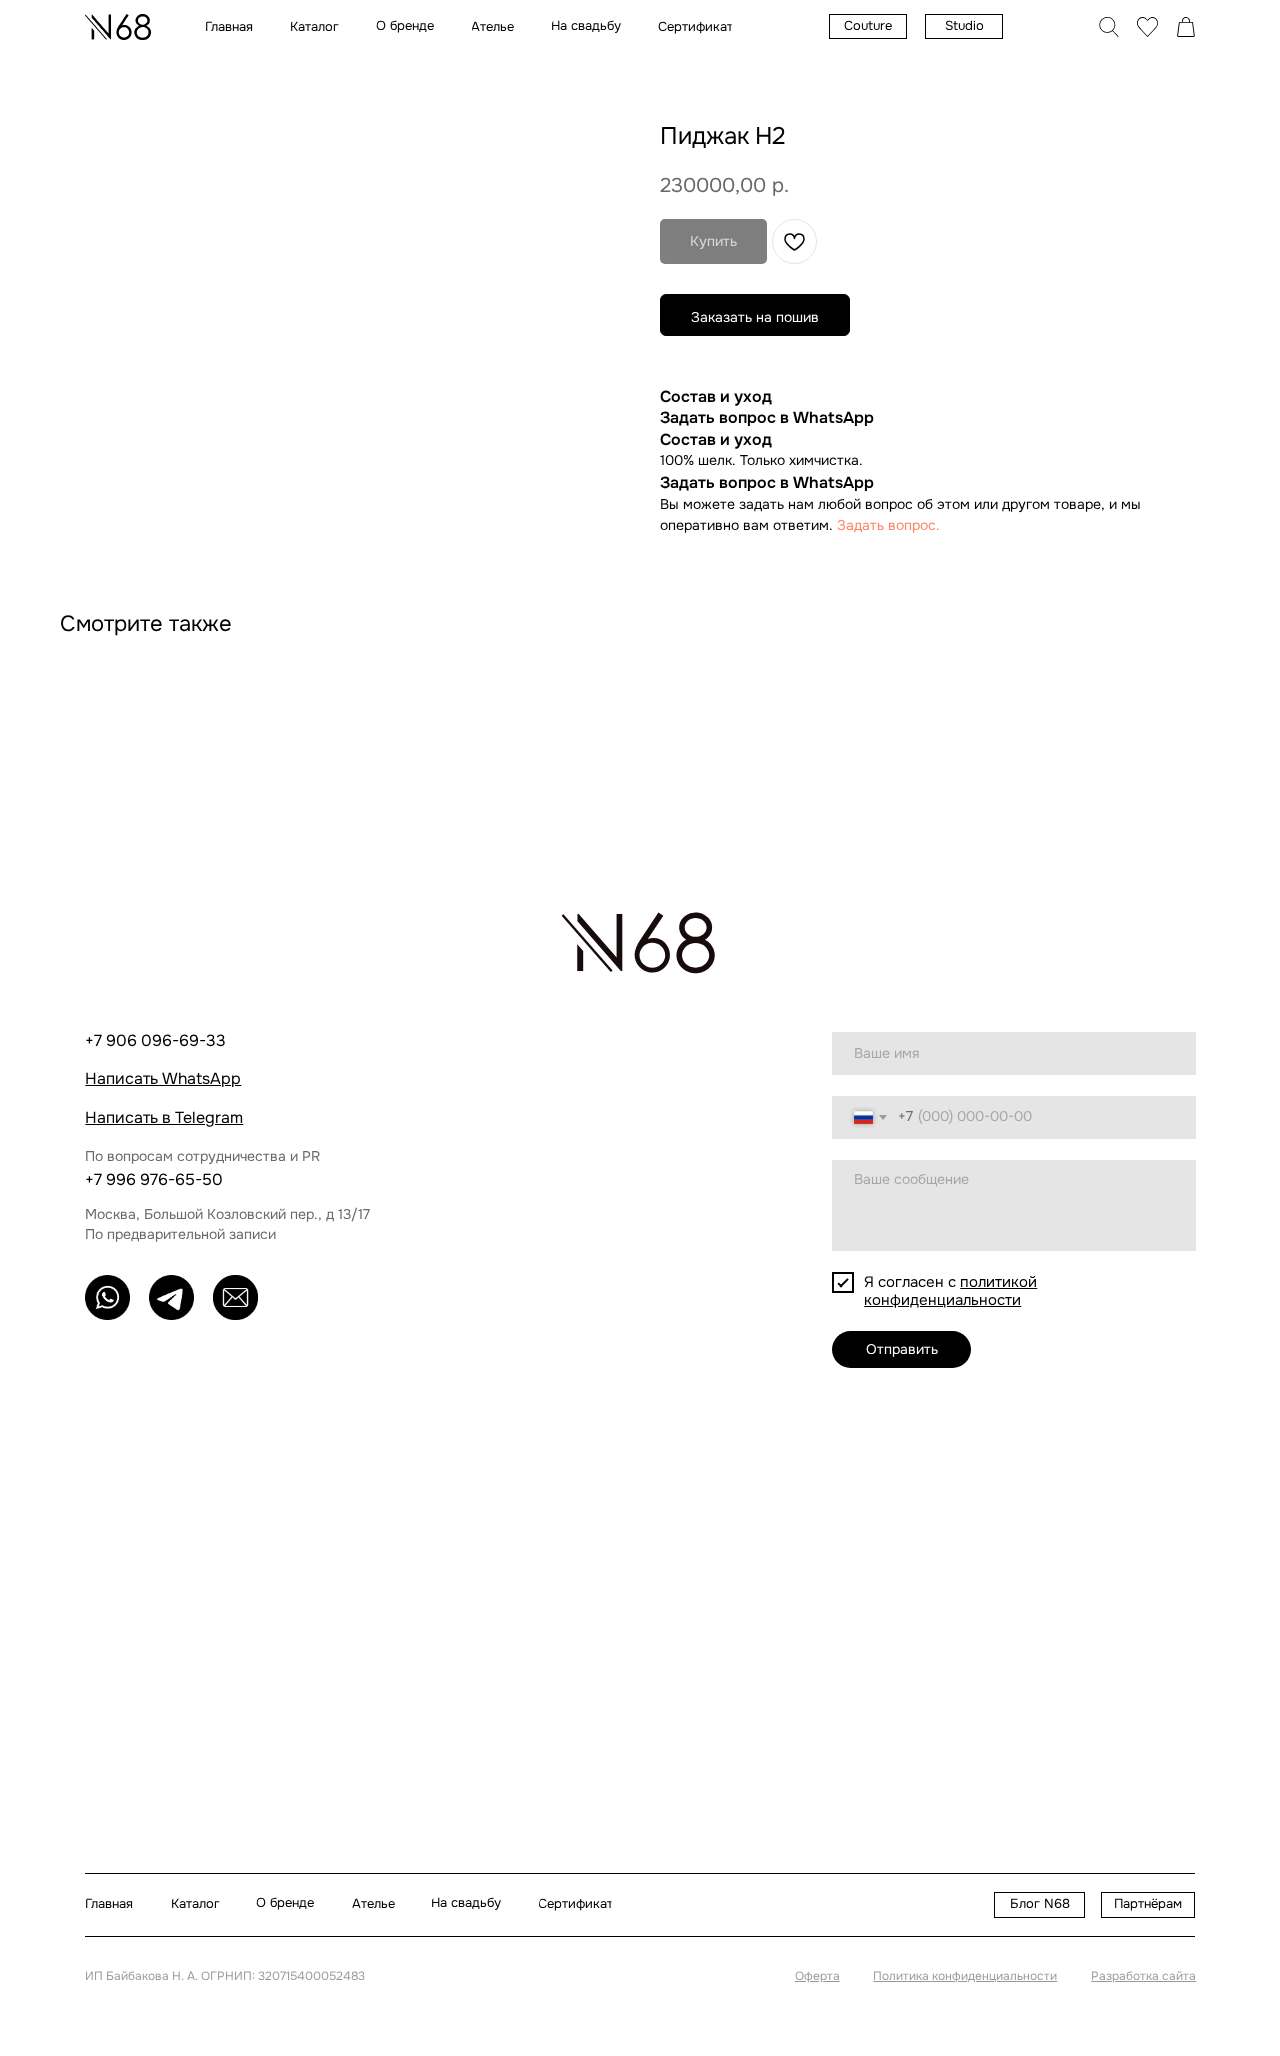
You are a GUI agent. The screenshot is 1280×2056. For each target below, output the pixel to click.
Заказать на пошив (755, 317)
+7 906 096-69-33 (155, 1040)
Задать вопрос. (888, 525)
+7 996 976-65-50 (154, 1179)
